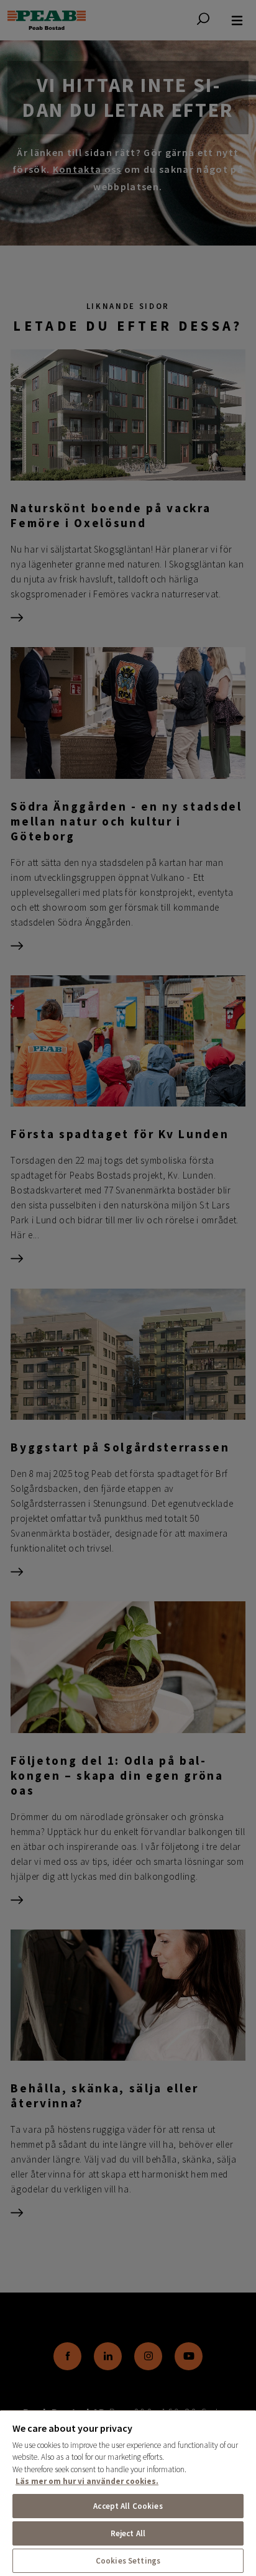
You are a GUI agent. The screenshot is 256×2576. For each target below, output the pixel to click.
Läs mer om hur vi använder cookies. (87, 2481)
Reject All (128, 2533)
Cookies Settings (128, 2561)
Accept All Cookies (128, 2506)
